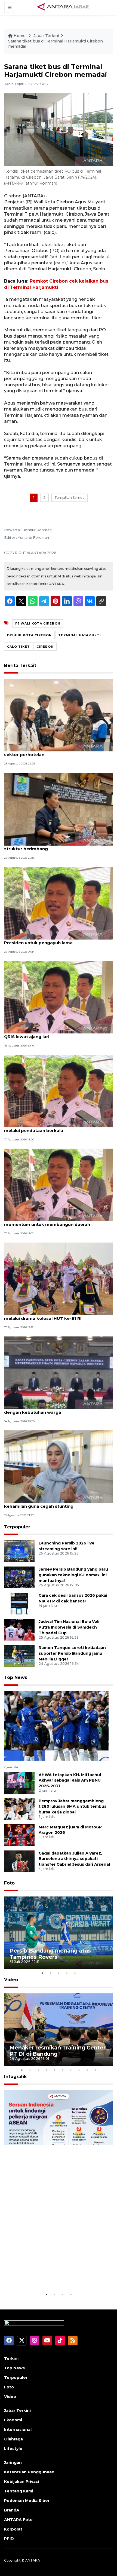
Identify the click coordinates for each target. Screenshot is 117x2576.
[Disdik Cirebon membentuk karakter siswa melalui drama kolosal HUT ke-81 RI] (59, 1279)
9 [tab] (87, 2070)
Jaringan (13, 2462)
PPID (9, 2539)
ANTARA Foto (18, 2520)
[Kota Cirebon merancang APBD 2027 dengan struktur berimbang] (59, 809)
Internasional (18, 2430)
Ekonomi (13, 2420)
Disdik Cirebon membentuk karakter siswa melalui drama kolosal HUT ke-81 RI (51, 1315)
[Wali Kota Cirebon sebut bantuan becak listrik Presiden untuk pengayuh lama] (59, 903)
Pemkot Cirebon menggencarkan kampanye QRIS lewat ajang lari (53, 1034)
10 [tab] (95, 2070)
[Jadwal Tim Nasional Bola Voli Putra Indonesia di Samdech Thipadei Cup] (19, 1630)
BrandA (12, 2510)
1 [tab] (42, 1973)
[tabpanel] (59, 1933)
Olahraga (13, 2439)
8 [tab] (79, 2070)
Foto (9, 1883)
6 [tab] (63, 2070)
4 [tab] (67, 1973)
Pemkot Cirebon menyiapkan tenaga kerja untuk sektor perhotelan (58, 752)
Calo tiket (19, 647)
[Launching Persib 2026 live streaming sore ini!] (19, 1551)
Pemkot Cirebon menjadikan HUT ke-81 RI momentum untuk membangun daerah (50, 1222)
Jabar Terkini (46, 36)
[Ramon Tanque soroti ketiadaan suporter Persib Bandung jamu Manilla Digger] (19, 1656)
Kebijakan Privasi (21, 2482)
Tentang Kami (19, 2491)
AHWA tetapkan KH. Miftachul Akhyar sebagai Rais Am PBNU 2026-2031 (70, 1780)
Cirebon (45, 647)
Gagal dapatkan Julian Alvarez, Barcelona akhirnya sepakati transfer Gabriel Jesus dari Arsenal (74, 1859)
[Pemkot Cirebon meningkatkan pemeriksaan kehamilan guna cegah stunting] (59, 1466)
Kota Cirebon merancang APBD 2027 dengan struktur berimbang (53, 846)
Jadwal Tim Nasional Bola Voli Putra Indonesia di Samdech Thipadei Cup (69, 1627)
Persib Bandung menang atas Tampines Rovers (50, 1954)
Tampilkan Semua (69, 498)
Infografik (15, 2077)
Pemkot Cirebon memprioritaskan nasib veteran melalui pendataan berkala (58, 1128)
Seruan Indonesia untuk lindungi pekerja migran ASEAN (54, 2275)
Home (20, 36)
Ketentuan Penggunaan (29, 2472)
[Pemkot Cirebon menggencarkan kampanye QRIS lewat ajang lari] (59, 997)
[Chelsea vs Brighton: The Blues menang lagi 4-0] (56, 1726)
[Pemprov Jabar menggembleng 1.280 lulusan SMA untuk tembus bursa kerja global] (19, 1809)
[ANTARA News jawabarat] (64, 7)
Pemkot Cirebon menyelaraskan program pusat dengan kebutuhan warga (57, 1409)
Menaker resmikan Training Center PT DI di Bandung (58, 2051)
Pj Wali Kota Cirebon (38, 623)
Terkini (11, 2358)
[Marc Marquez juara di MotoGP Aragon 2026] (19, 1835)
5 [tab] (75, 1973)
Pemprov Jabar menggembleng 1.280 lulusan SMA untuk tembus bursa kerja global (73, 1807)
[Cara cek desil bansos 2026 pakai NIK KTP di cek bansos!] (19, 1603)
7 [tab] (71, 2070)
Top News (16, 1677)
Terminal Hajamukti (80, 635)
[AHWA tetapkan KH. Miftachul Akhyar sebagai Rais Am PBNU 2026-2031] (19, 1783)
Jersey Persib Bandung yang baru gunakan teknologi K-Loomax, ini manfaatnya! (73, 1575)
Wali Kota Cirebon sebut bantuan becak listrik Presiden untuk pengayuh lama (55, 940)
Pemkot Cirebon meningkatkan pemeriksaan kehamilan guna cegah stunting (54, 1503)
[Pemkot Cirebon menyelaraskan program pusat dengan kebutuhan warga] (59, 1373)
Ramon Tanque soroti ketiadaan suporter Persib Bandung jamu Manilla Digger (72, 1653)
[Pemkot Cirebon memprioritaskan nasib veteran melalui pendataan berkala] (59, 1091)
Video (11, 1980)
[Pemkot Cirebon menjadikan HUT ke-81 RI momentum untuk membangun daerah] (59, 1185)
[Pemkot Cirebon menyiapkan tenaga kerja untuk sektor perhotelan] (59, 715)
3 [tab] (59, 1973)
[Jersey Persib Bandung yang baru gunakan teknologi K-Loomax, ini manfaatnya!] (19, 1577)
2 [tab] (50, 1973)
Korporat (13, 2529)
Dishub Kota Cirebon (29, 635)
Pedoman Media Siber (27, 2501)
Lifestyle (13, 2449)
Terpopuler (17, 1527)
